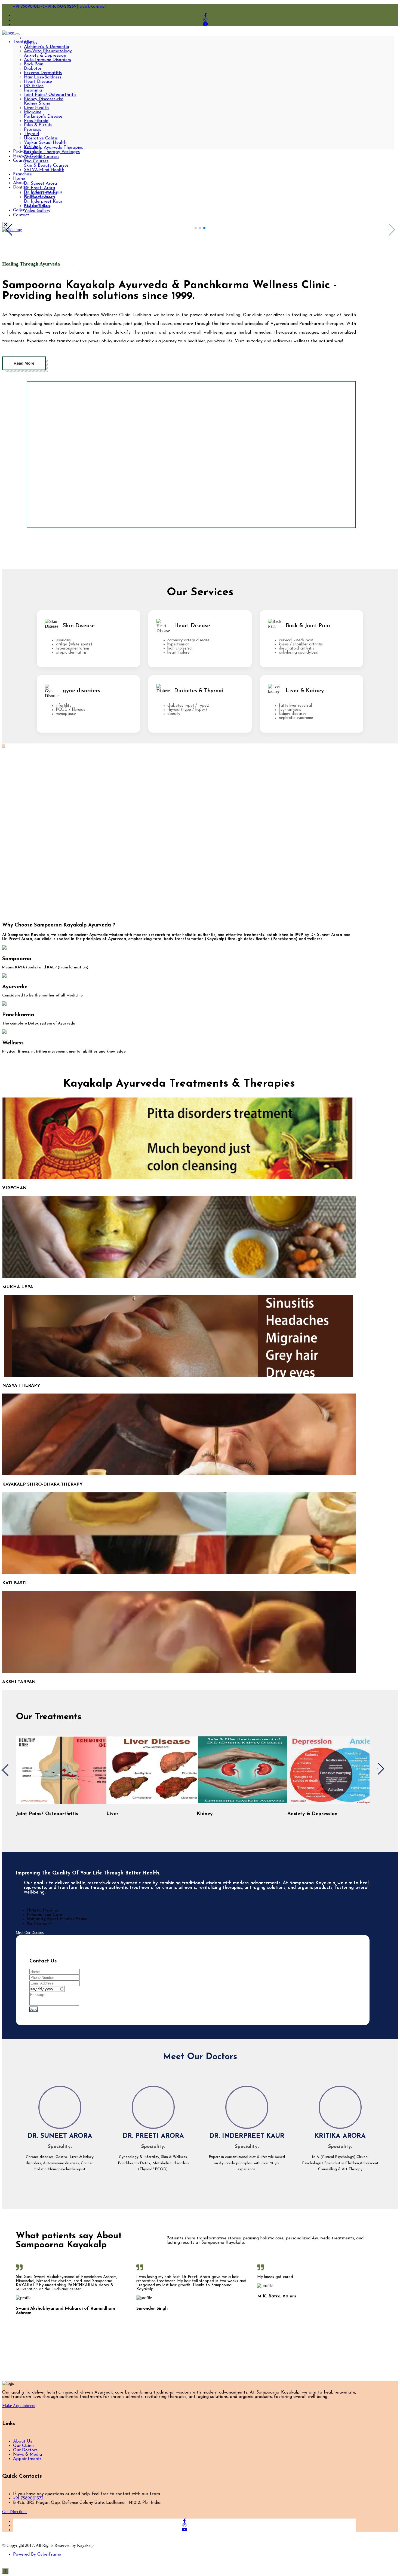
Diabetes (33, 69)
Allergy (31, 42)
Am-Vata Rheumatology (48, 51)
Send (33, 2009)
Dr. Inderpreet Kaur (43, 202)
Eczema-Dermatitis (43, 73)
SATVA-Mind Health (44, 170)
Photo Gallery (37, 206)
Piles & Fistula (38, 125)
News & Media (27, 2455)
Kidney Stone (37, 103)
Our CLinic (24, 2446)
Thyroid (31, 134)
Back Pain (34, 64)
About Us (23, 2441)
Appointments (27, 2459)
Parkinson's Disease (43, 117)
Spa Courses (36, 161)
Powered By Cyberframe (37, 2554)
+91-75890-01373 (29, 7)
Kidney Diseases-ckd (44, 99)
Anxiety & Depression (45, 56)
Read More (24, 363)
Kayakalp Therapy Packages (52, 152)
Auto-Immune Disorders (47, 60)
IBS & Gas (34, 86)
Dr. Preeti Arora (39, 188)
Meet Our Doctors (30, 1933)
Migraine (33, 112)
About (19, 183)
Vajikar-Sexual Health (45, 143)
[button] (196, 228)
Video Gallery (37, 211)
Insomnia (33, 90)
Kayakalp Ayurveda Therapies (53, 148)
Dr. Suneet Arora (40, 184)
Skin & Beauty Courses (46, 166)
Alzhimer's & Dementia (47, 47)
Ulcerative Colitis (41, 138)
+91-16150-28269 (61, 7)
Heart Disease (38, 82)
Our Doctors (25, 2450)
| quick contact (92, 7)
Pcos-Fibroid (36, 121)
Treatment (24, 42)
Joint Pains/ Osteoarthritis (50, 95)
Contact (21, 215)
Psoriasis (33, 130)
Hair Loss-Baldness (43, 77)
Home (19, 179)
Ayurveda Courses (42, 157)
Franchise (22, 174)
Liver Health (36, 108)
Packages (22, 151)
